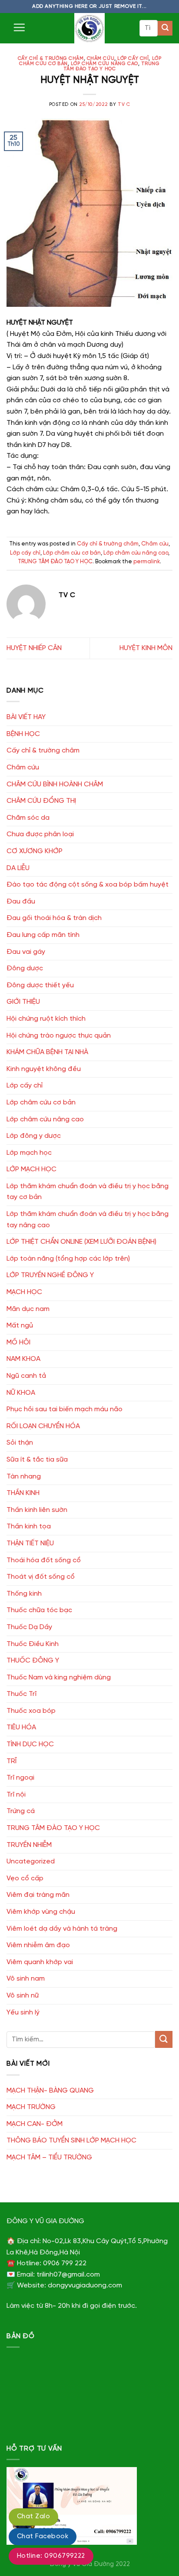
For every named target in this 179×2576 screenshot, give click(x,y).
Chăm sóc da (28, 818)
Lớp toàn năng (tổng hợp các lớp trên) (68, 1259)
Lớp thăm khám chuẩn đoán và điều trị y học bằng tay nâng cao (88, 1220)
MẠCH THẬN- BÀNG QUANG (50, 2091)
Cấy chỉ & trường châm (51, 59)
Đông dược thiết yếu (40, 985)
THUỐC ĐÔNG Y (33, 1661)
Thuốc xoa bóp (31, 1711)
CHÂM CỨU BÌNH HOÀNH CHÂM (55, 784)
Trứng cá (21, 1811)
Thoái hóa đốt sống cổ (44, 1560)
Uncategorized (31, 1861)
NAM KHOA (23, 1359)
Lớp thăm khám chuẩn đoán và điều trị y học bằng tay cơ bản (88, 1192)
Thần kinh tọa (29, 1526)
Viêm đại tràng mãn (38, 1895)
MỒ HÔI (18, 1342)
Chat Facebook (43, 2537)
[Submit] (165, 28)
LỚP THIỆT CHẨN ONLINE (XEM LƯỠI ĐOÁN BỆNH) (81, 1242)
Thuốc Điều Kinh (33, 1644)
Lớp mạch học (29, 1153)
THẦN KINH (23, 1493)
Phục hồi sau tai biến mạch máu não (65, 1409)
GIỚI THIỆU (23, 1002)
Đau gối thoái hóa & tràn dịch (54, 918)
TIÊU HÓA (21, 1727)
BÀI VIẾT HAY (26, 717)
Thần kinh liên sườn (37, 1510)
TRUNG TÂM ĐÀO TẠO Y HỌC (112, 66)
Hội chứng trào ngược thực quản (59, 1036)
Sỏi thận (20, 1443)
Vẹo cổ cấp (25, 1878)
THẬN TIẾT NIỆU (30, 1543)
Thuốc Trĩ (22, 1694)
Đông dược (25, 968)
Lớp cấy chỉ (133, 59)
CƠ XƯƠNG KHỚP (35, 851)
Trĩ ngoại (20, 1778)
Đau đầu (21, 902)
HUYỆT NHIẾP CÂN (34, 648)
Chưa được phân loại (40, 834)
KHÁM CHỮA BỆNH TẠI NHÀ (47, 1052)
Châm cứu (101, 59)
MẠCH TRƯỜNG (31, 2107)
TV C (124, 105)
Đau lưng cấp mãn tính (43, 935)
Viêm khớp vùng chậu (41, 1912)
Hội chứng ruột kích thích (46, 1019)
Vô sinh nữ (23, 1996)
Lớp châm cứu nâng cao (104, 64)
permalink (147, 562)
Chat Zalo (33, 2517)
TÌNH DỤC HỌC (30, 1744)
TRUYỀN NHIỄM (29, 1845)
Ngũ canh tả (26, 1376)
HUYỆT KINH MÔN (146, 648)
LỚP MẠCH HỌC (31, 1169)
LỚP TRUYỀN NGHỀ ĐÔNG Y (50, 1275)
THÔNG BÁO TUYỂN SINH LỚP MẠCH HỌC (71, 2141)
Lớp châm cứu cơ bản (72, 553)
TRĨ (12, 1761)
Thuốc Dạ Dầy (29, 1627)
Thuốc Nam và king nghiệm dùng (59, 1677)
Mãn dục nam (28, 1309)
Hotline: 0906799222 (51, 2556)
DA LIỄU (18, 868)
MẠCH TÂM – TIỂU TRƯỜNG (49, 2157)
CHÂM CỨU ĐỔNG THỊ (41, 801)
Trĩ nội (16, 1795)
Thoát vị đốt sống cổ (41, 1577)
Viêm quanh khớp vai (40, 1962)
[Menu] (19, 27)
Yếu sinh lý (23, 2012)
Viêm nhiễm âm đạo (38, 1945)
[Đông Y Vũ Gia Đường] (89, 28)
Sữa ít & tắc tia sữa (37, 1460)
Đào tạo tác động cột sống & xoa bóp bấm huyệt (88, 885)
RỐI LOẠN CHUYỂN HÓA (43, 1426)
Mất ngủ (20, 1326)
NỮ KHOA (21, 1393)
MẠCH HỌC (24, 1292)
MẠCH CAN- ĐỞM (35, 2124)
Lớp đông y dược (34, 1136)
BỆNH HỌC (23, 734)
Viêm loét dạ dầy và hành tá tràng (62, 1929)
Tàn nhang (24, 1477)
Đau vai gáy (26, 952)
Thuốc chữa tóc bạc (39, 1610)
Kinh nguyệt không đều (44, 1069)
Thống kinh (24, 1594)
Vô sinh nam (26, 1979)
